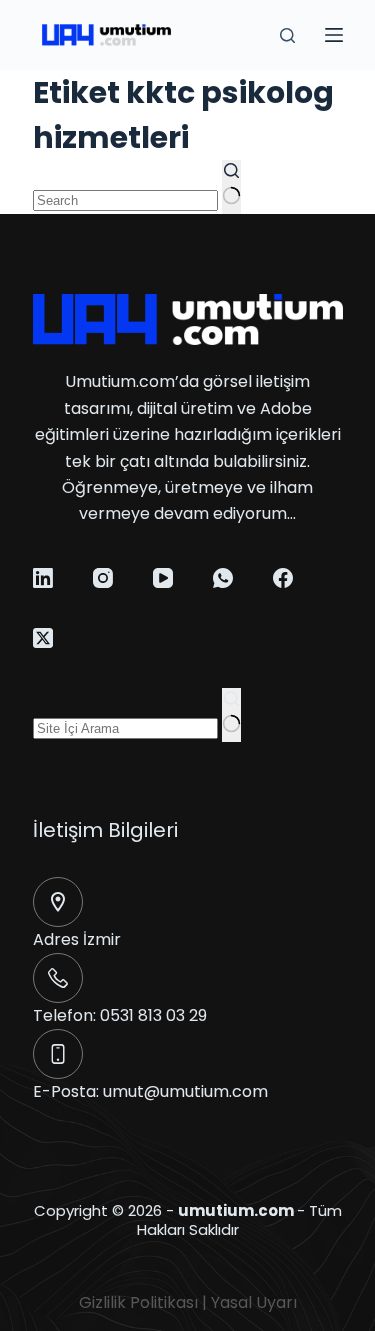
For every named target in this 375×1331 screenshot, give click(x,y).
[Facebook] (283, 578)
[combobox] (125, 200)
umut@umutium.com (185, 1091)
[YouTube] (163, 578)
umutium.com (236, 1210)
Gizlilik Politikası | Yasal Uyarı (188, 1302)
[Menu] (334, 35)
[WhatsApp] (223, 578)
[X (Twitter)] (43, 638)
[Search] (287, 35)
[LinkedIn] (43, 578)
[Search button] (231, 187)
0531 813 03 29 (153, 1015)
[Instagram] (103, 578)
